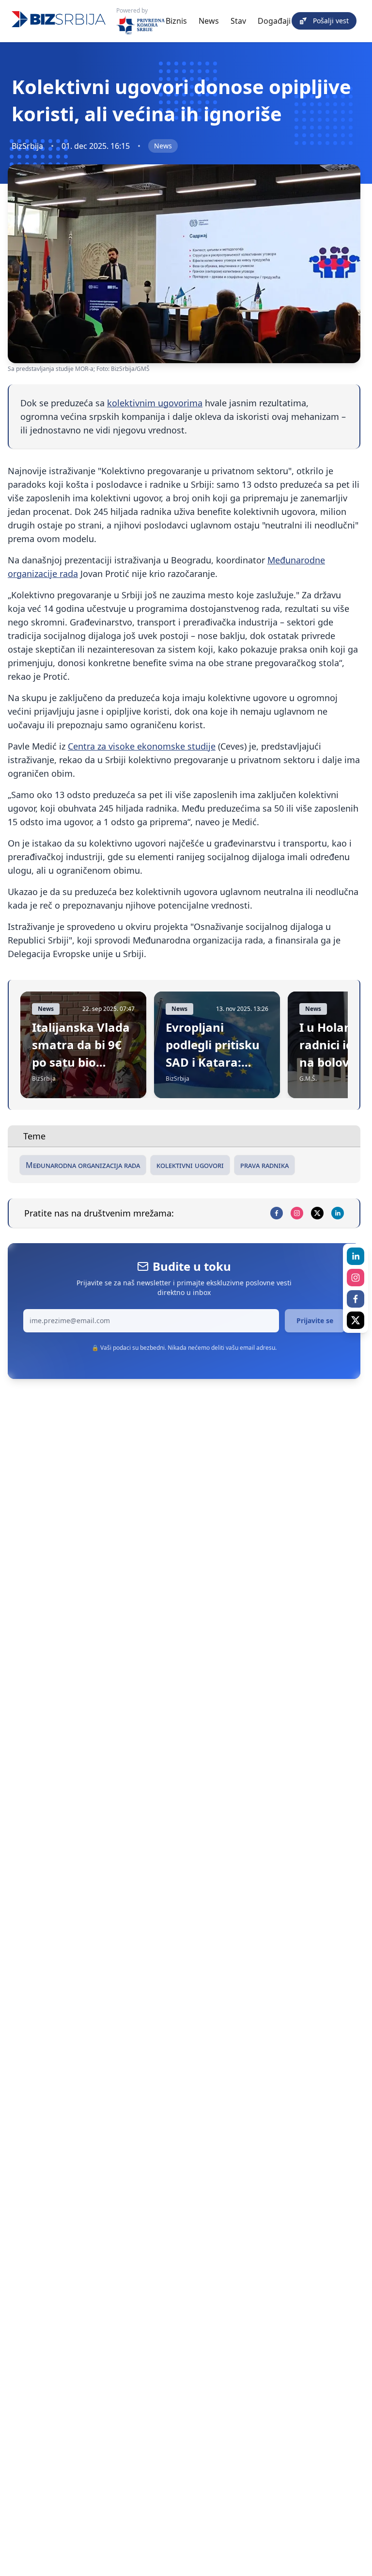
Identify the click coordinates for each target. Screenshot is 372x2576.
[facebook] (277, 1213)
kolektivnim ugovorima (155, 403)
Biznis (176, 21)
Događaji (274, 21)
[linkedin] (338, 1213)
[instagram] (297, 1213)
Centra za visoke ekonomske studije (142, 746)
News (209, 21)
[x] (317, 1213)
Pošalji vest (331, 21)
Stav (238, 21)
